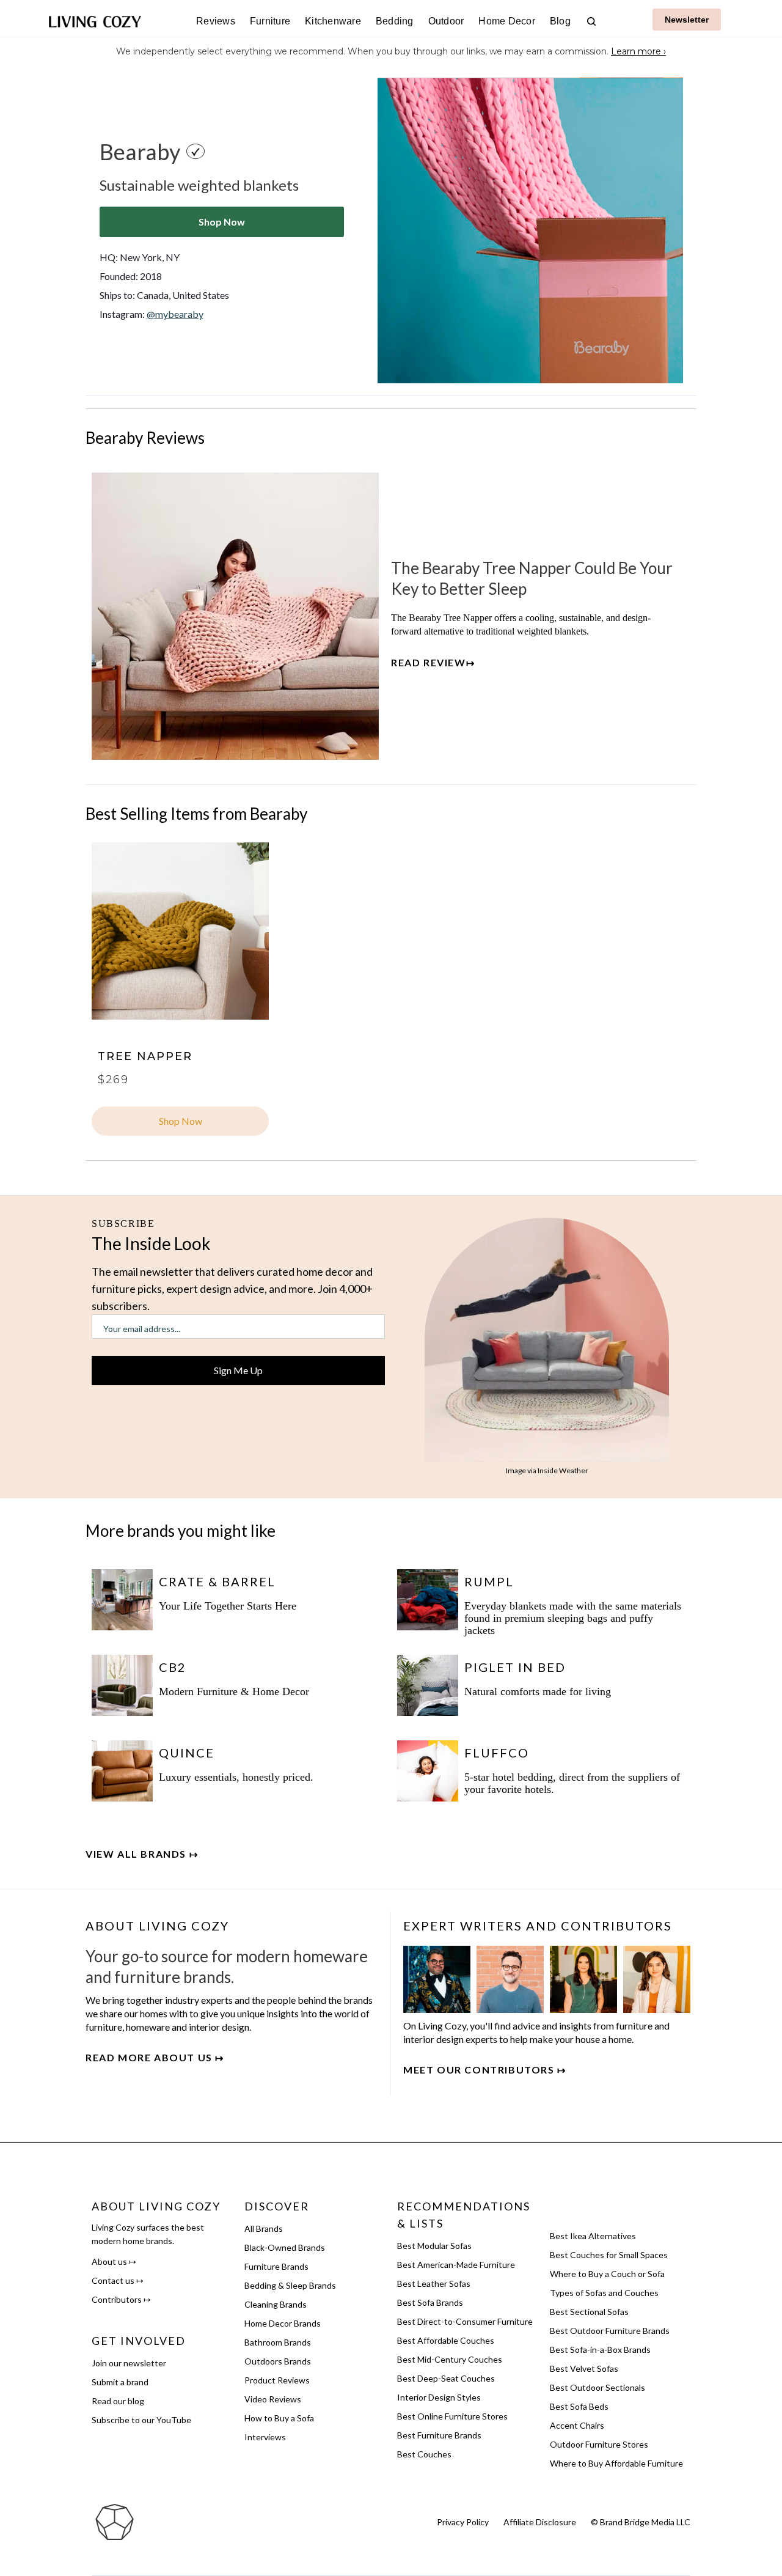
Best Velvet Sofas (584, 2368)
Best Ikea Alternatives (593, 2236)
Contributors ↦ (121, 2299)
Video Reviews (273, 2399)
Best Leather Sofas (434, 2283)
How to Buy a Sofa (279, 2418)
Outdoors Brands (278, 2361)
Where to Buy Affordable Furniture (616, 2463)
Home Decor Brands (283, 2323)
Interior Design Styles (439, 2397)
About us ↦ (114, 2261)
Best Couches (424, 2454)
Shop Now (222, 222)
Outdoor (446, 21)
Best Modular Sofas (434, 2246)
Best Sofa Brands (430, 2302)
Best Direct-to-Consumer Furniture (465, 2321)
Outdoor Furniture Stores (599, 2444)
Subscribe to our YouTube (141, 2420)
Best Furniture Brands (439, 2435)
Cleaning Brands (276, 2304)
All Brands (264, 2228)
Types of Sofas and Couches (604, 2293)
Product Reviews (277, 2380)
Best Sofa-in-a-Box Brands (600, 2350)
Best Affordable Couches (446, 2340)
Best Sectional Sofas (589, 2312)
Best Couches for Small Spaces (609, 2255)
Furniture (270, 21)
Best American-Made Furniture (456, 2265)
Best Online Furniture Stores (452, 2416)
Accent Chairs (577, 2425)
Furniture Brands (276, 2266)
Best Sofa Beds (579, 2406)
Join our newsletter (129, 2363)
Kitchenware (333, 21)
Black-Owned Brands (285, 2247)
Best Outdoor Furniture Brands (610, 2331)
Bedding (395, 21)
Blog (560, 21)
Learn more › (638, 51)
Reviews (216, 21)
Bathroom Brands (278, 2342)
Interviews (265, 2437)
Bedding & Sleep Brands (290, 2285)
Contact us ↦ (118, 2280)
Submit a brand (120, 2382)
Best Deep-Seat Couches (446, 2378)
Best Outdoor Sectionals (597, 2387)
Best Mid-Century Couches (450, 2359)
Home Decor (507, 21)
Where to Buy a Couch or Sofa (607, 2274)
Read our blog (118, 2401)
